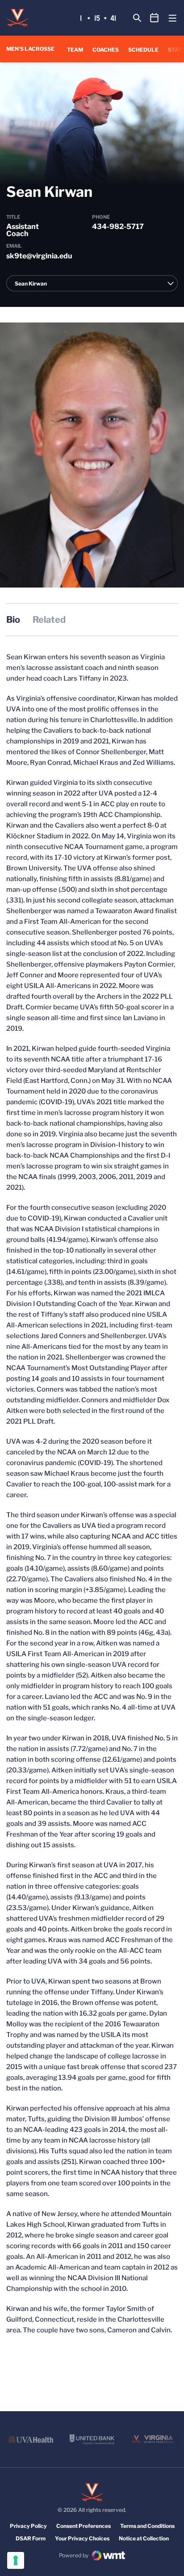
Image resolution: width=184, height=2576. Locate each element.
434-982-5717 (118, 227)
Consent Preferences (84, 2526)
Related (49, 620)
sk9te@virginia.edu (39, 256)
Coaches (106, 50)
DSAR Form (31, 2538)
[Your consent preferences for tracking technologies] (16, 2560)
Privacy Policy (28, 2526)
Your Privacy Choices (82, 2538)
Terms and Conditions (147, 2526)
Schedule (143, 50)
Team (75, 50)
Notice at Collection (144, 2538)
